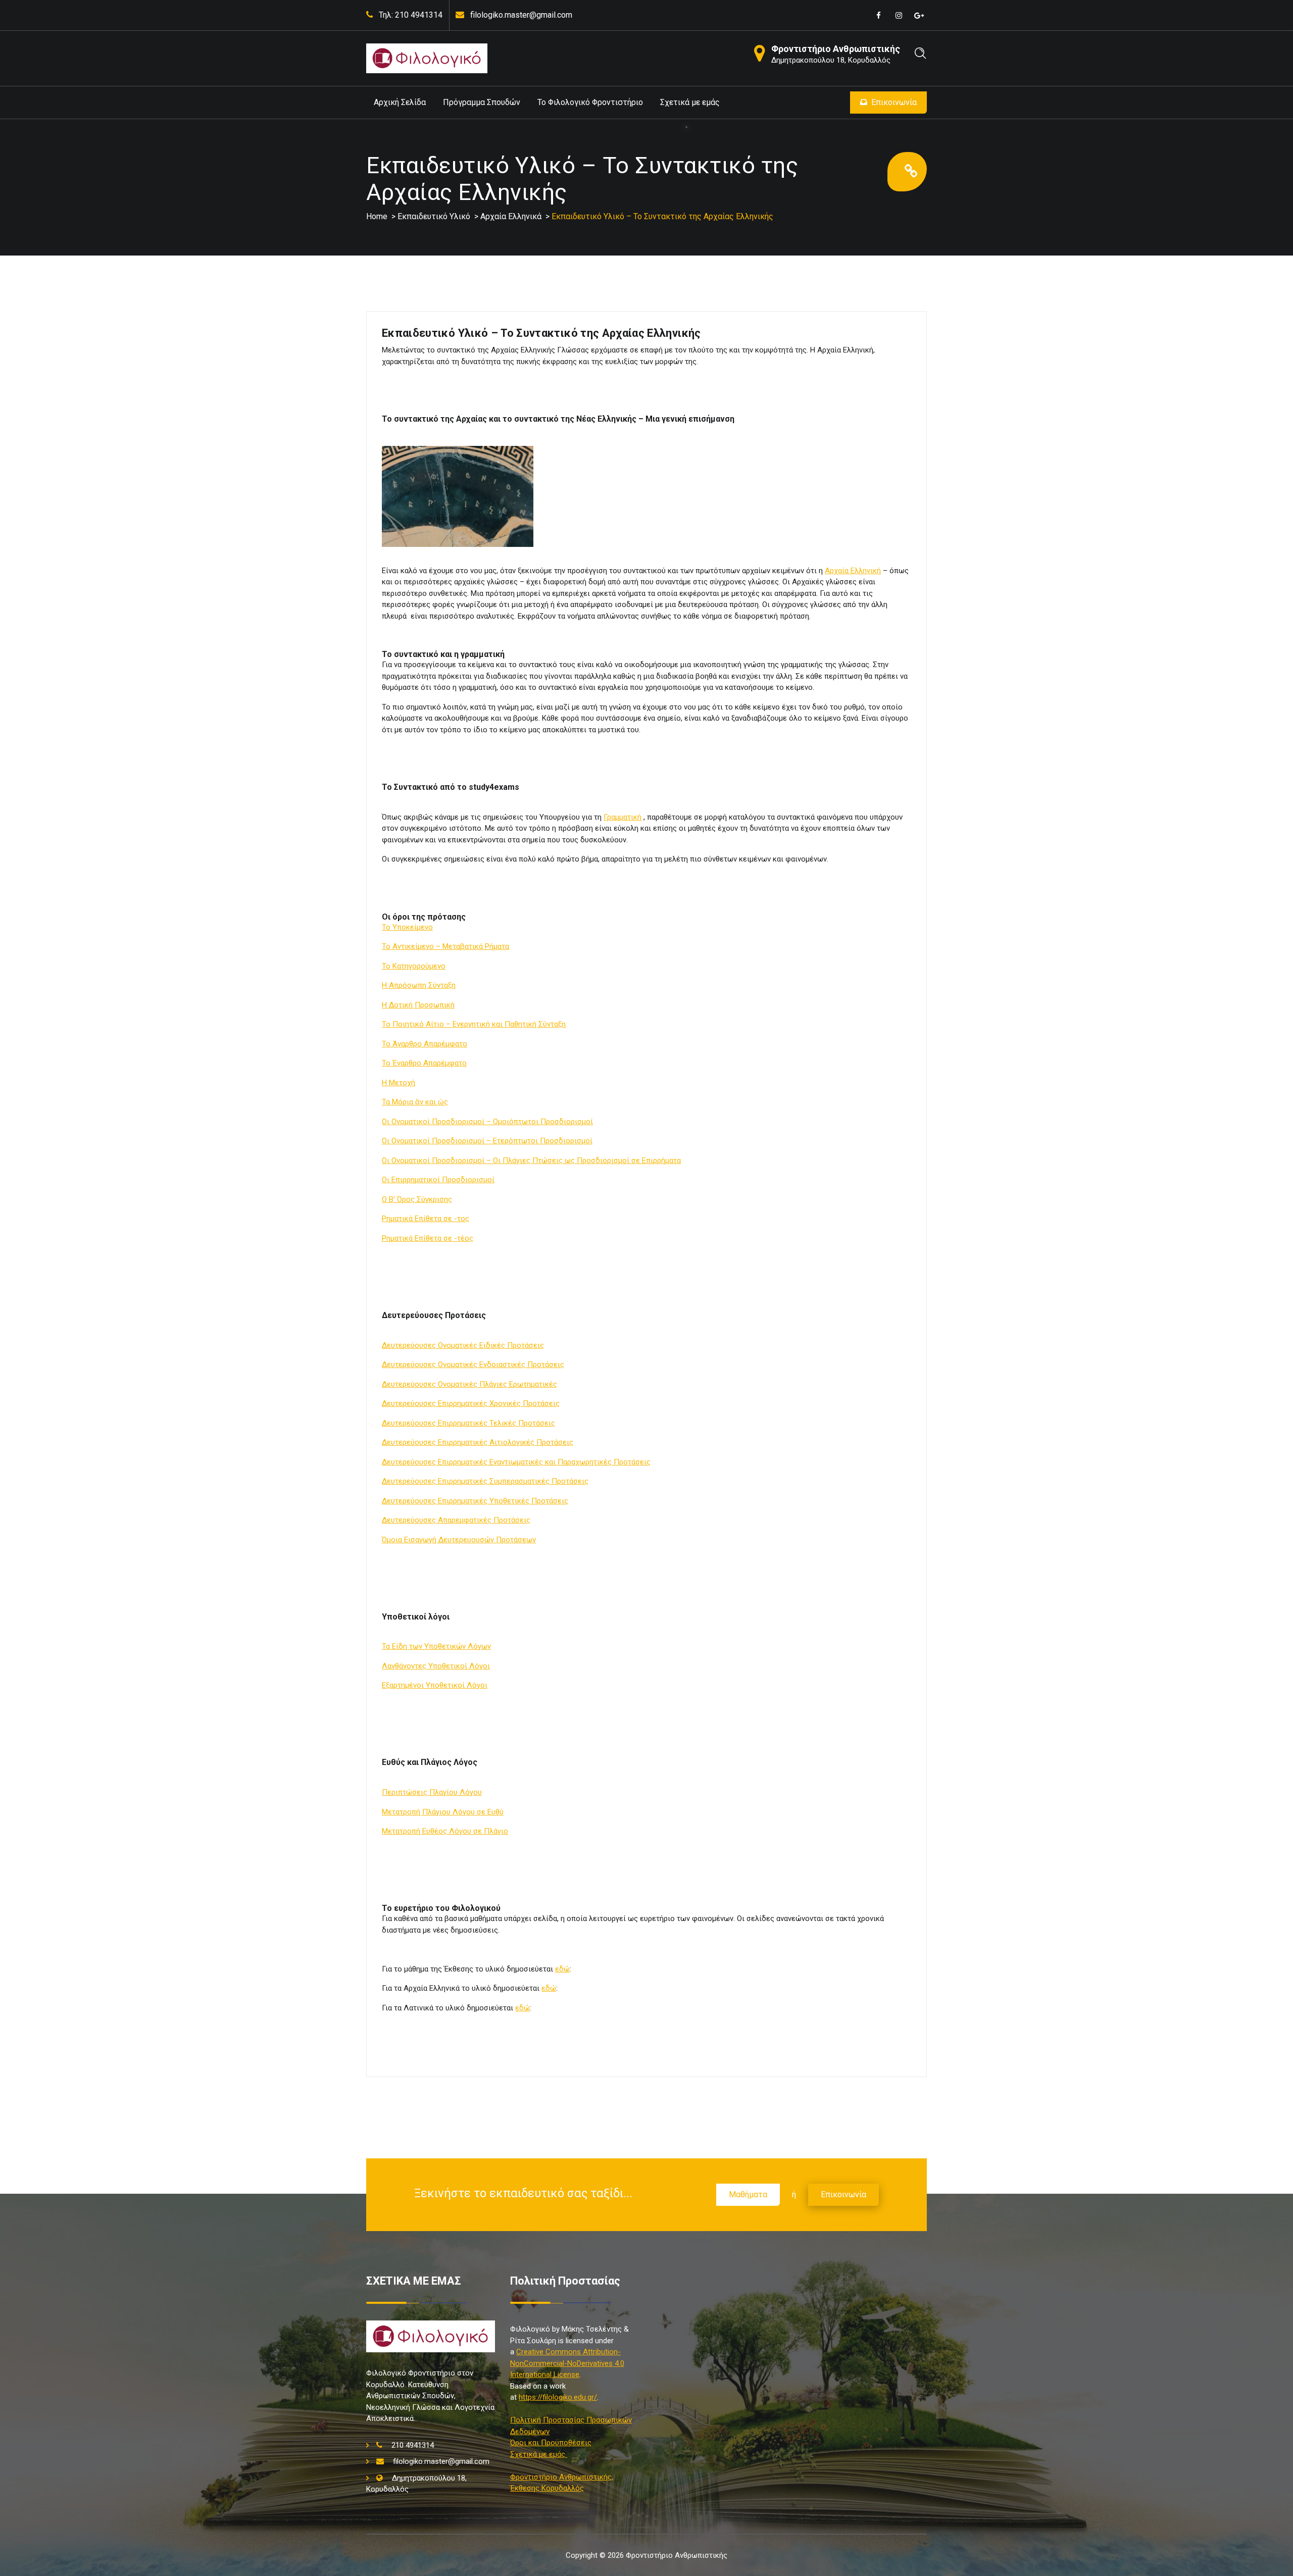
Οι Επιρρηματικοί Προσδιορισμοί (438, 1180)
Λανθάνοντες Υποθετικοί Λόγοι (436, 1666)
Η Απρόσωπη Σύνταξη (419, 985)
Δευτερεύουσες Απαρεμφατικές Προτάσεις (456, 1520)
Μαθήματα (748, 2194)
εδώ (562, 1969)
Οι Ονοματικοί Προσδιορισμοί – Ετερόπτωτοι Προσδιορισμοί (487, 1141)
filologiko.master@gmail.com (521, 15)
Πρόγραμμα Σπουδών (482, 102)
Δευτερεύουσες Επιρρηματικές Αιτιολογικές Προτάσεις (478, 1442)
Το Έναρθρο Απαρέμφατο (424, 1063)
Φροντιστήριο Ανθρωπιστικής (836, 49)
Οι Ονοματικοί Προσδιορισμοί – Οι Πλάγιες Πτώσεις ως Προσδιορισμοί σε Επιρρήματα (531, 1160)
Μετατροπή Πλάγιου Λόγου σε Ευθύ (443, 1812)
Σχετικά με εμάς (690, 102)
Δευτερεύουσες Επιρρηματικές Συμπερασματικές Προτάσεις (485, 1481)
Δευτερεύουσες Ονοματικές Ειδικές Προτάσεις (463, 1345)
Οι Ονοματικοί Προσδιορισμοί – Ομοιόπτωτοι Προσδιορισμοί (487, 1122)
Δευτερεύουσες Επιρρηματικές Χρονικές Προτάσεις (471, 1403)
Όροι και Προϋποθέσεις (551, 2443)
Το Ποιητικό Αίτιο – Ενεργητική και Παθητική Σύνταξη (474, 1024)
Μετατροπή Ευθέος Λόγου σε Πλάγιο (445, 1831)
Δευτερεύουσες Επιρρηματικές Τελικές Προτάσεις (468, 1423)
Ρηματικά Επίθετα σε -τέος (428, 1238)
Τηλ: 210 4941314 (411, 15)
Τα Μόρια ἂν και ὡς (415, 1102)
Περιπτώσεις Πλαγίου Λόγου (432, 1792)
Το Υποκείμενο (407, 927)
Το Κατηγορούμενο (414, 966)
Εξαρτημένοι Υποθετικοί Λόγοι (435, 1685)
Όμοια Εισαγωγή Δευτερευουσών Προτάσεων (459, 1540)
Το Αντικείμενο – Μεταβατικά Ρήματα (445, 946)
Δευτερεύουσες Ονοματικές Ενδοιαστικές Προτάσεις (473, 1365)
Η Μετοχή (399, 1083)
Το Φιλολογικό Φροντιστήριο (590, 102)
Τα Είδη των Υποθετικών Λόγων (436, 1646)
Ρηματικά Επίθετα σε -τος (426, 1219)
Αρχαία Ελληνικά (511, 216)
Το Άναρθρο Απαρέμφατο (425, 1044)
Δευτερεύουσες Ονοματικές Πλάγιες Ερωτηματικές (469, 1384)
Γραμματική (623, 817)
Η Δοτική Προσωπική (418, 1005)
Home (377, 216)
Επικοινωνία (894, 102)
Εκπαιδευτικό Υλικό (434, 216)
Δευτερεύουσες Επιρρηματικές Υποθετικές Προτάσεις (475, 1501)
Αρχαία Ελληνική (853, 571)
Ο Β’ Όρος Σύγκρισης (417, 1199)
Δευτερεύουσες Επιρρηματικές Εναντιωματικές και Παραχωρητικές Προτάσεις (516, 1462)
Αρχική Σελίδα (400, 102)
